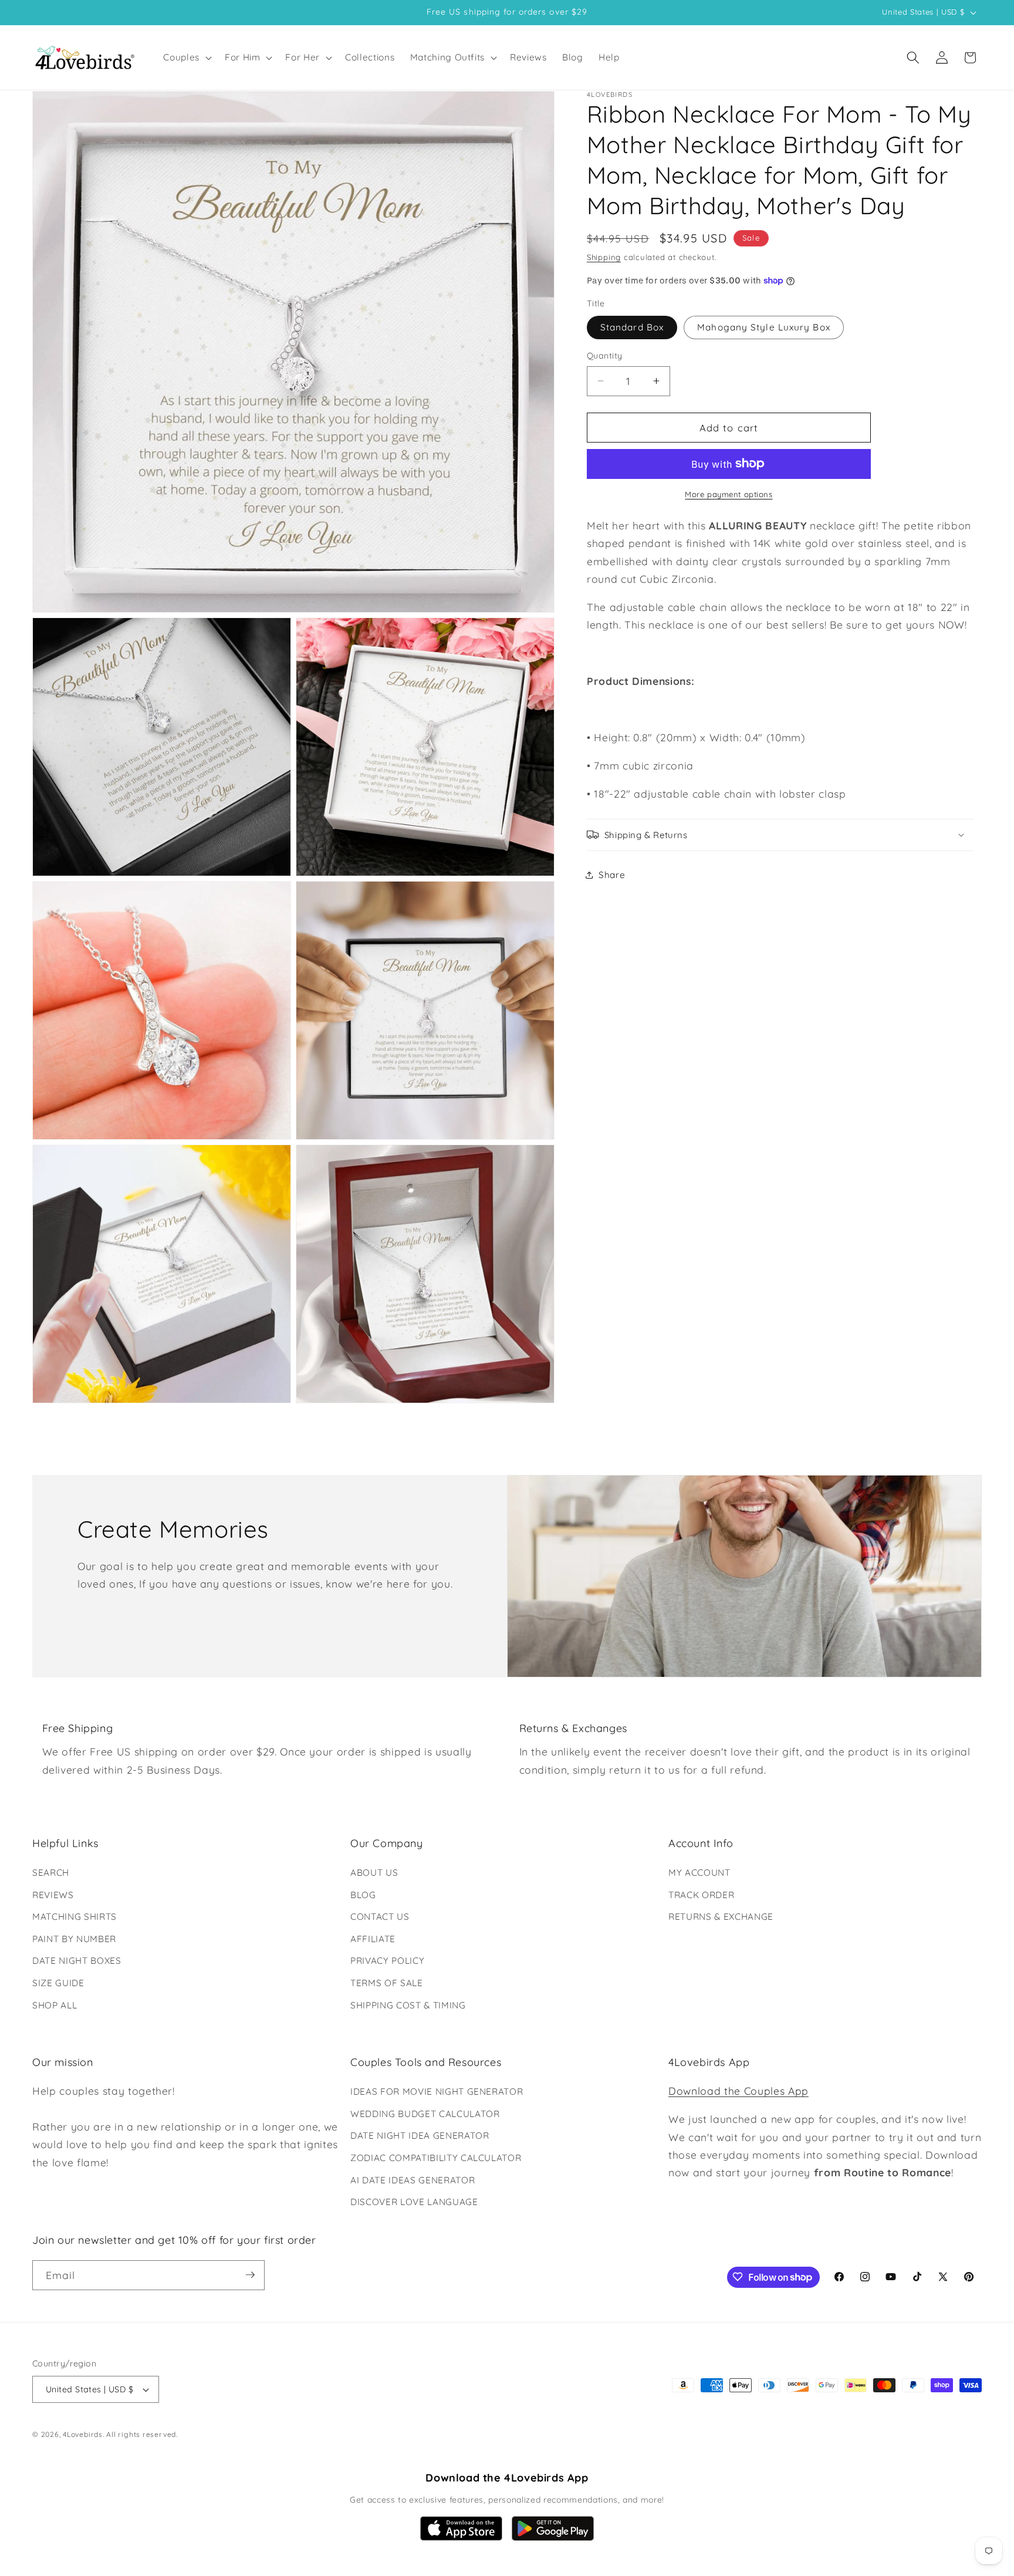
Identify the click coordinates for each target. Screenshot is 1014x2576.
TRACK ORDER (701, 1895)
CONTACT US (380, 1917)
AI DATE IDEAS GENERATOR (413, 2180)
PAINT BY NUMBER (74, 1939)
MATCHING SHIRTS (75, 1917)
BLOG (363, 1895)
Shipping (604, 256)
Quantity (605, 356)
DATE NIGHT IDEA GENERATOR (420, 2136)
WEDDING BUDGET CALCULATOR (425, 2114)
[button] (186, 58)
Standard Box (632, 327)
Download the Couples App (738, 2091)
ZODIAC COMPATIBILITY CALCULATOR (436, 2158)
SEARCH (51, 1873)
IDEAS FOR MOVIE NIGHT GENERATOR (437, 2091)
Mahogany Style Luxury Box (764, 327)
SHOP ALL (55, 2005)
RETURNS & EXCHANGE (721, 1917)
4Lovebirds (83, 2435)
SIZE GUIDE (58, 1983)
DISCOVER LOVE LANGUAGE (414, 2202)
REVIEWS (53, 1895)
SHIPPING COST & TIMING (408, 2005)
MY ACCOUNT (699, 1873)
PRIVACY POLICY (387, 1961)
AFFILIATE (373, 1939)
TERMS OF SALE (387, 1983)
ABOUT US (374, 1873)
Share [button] (612, 874)
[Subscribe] (250, 2275)
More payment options (729, 494)
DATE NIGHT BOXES (77, 1961)
